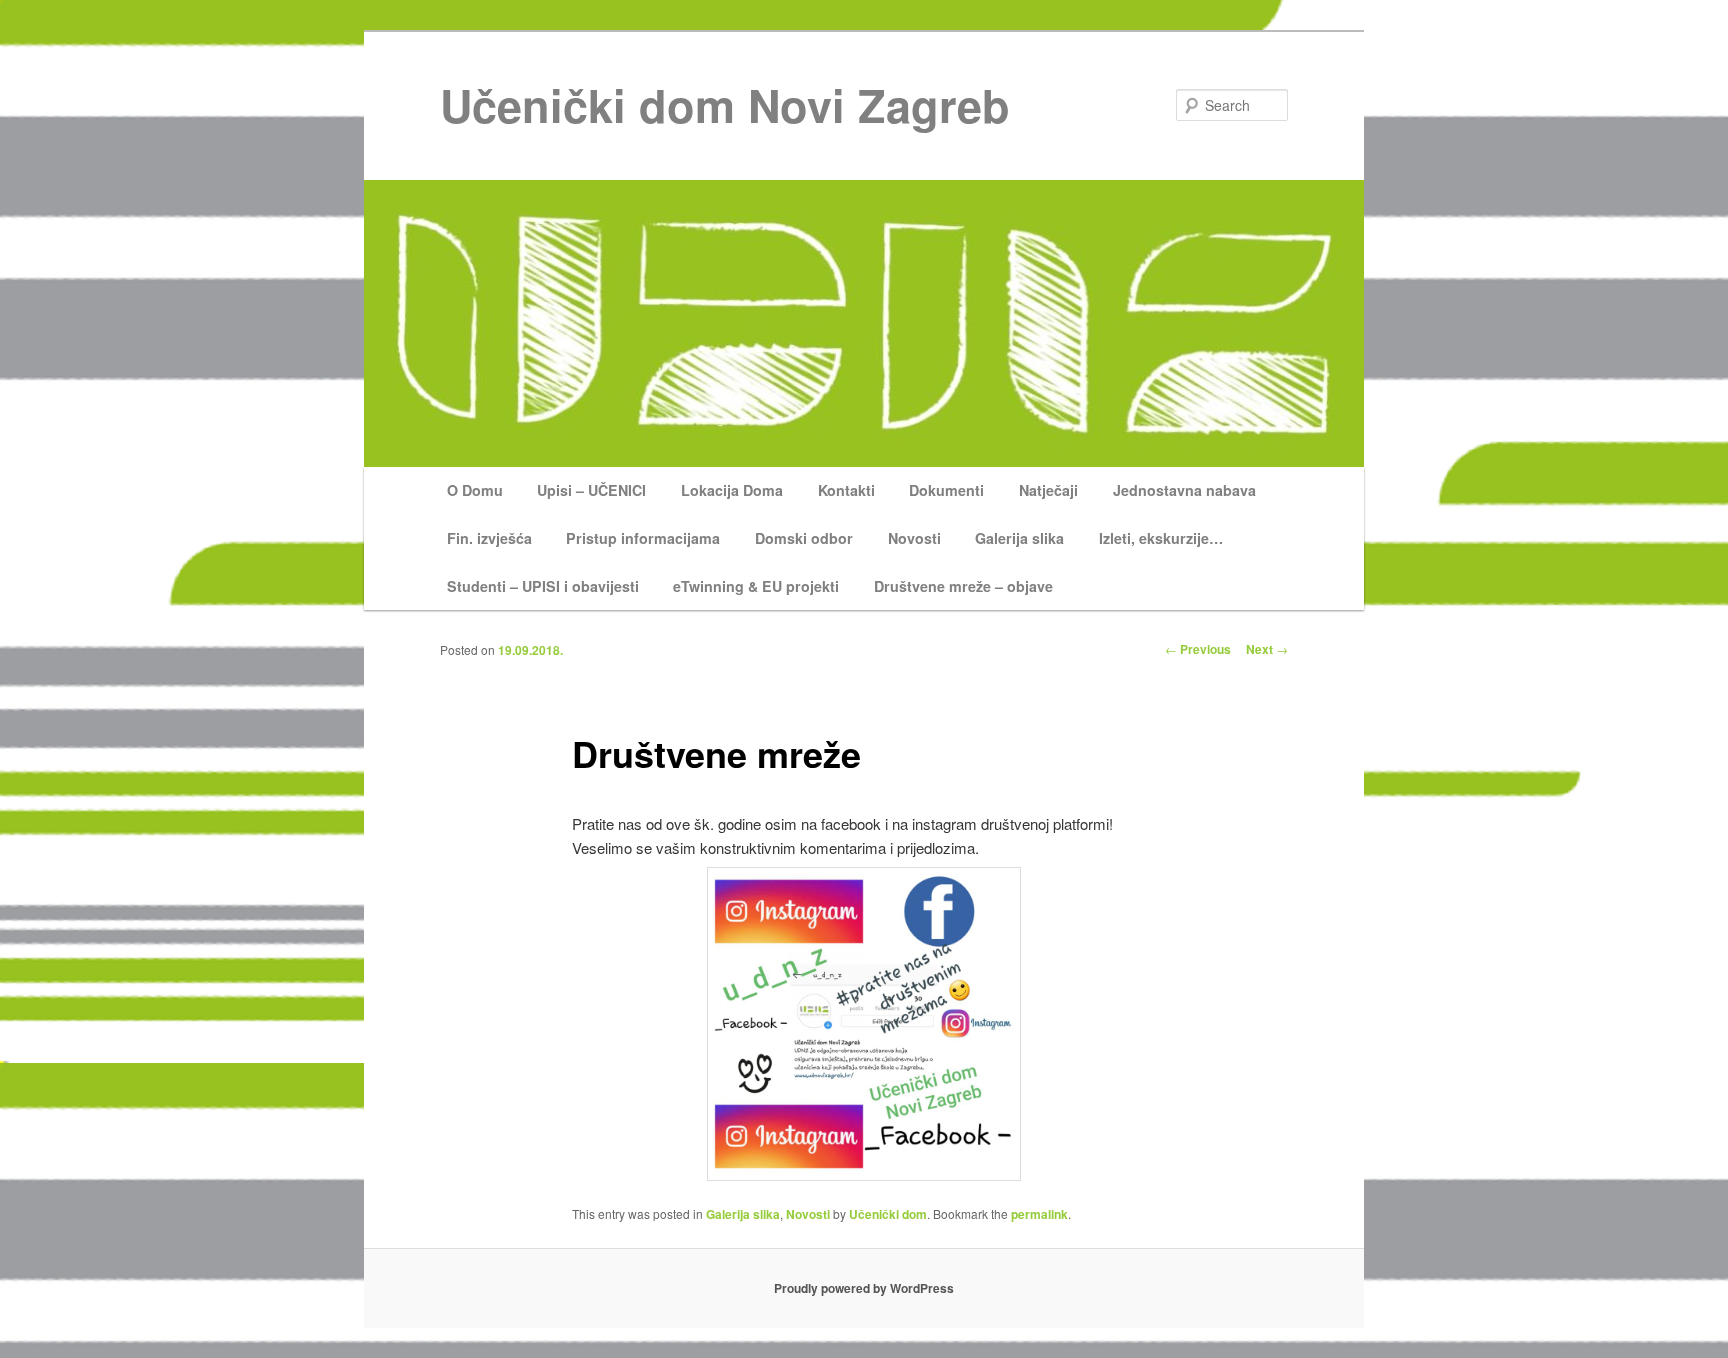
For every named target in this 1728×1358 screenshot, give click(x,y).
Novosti (914, 538)
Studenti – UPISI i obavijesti (543, 586)
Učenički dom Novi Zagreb (725, 104)
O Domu (475, 490)
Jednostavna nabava (1184, 490)
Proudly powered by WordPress (864, 1288)
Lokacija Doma (732, 490)
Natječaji (1048, 490)
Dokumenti (946, 490)
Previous (1198, 649)
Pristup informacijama (643, 538)
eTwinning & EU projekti (756, 586)
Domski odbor (804, 538)
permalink (1039, 1214)
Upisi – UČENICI (591, 490)
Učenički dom (888, 1214)
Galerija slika (1019, 538)
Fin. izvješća (489, 538)
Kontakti (846, 490)
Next (1267, 649)
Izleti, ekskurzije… (1161, 538)
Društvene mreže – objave (963, 586)
